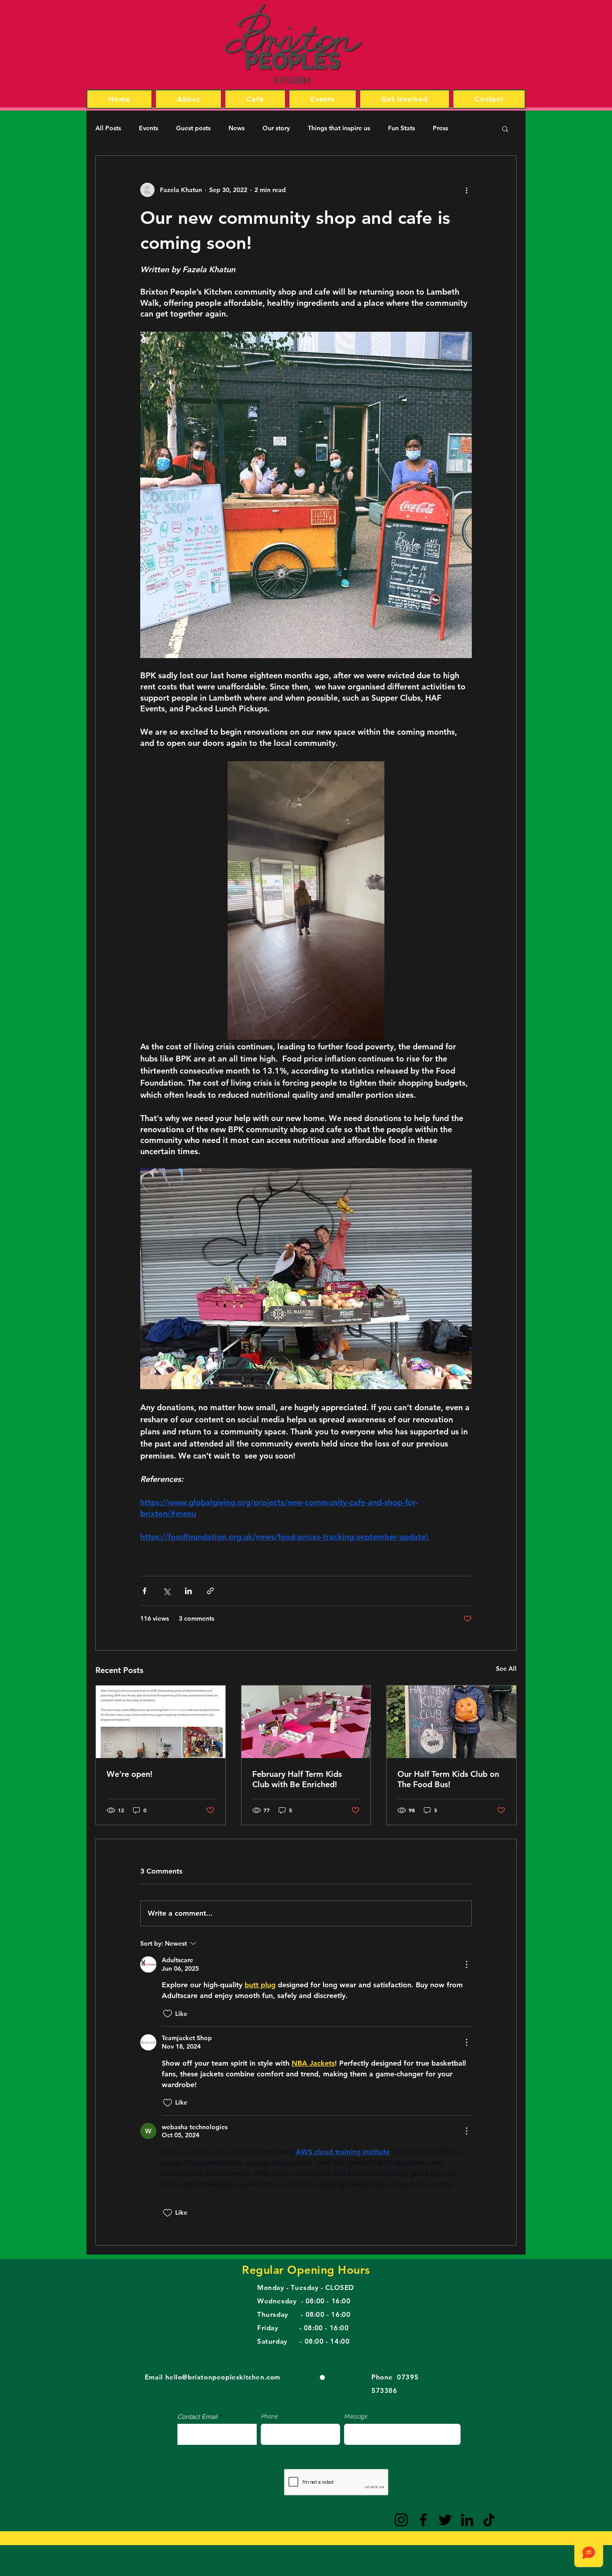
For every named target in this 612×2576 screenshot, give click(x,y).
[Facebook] (423, 2520)
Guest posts (193, 128)
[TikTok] (489, 2520)
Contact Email (197, 2417)
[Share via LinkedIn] (188, 1591)
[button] (505, 128)
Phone (269, 2417)
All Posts (108, 128)
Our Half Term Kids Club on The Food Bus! (448, 1779)
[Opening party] (161, 1722)
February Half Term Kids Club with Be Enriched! (297, 1779)
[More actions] (466, 190)
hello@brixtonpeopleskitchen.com (223, 2377)
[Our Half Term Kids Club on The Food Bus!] (451, 1722)
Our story (276, 128)
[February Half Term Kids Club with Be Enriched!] (306, 1722)
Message (356, 2417)
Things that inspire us (339, 128)
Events (149, 128)
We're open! (129, 1774)
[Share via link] (210, 1591)
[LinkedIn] (467, 2520)
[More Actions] (466, 1964)
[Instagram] (401, 2520)
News (237, 128)
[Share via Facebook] (144, 1591)
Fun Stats (401, 128)
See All (506, 1669)
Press (440, 128)
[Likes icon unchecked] (168, 2014)
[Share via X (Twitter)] (166, 1591)
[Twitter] (445, 2520)
